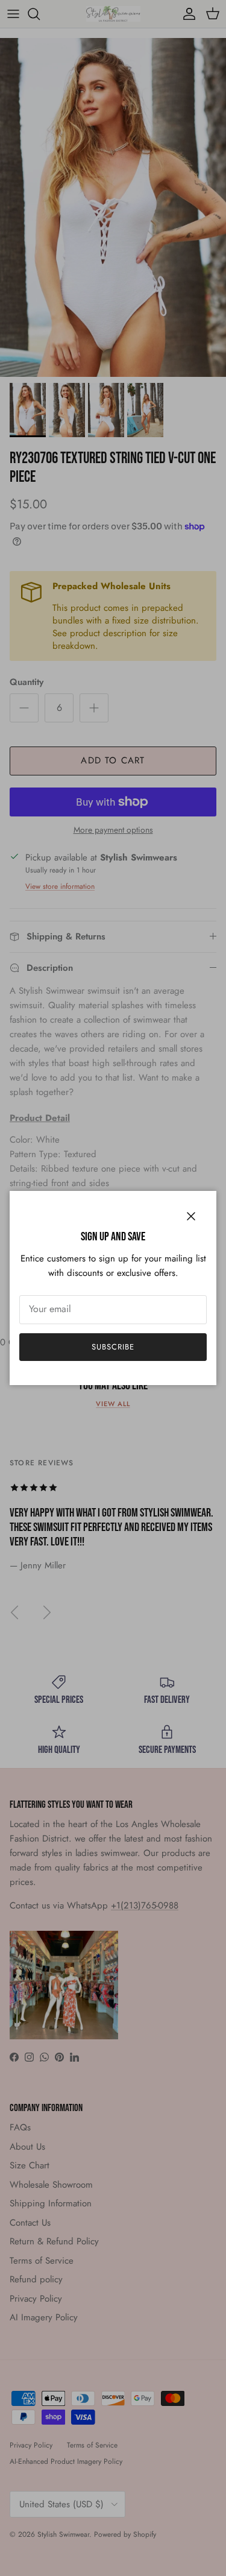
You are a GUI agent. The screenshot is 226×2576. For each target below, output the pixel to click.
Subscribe (113, 1347)
